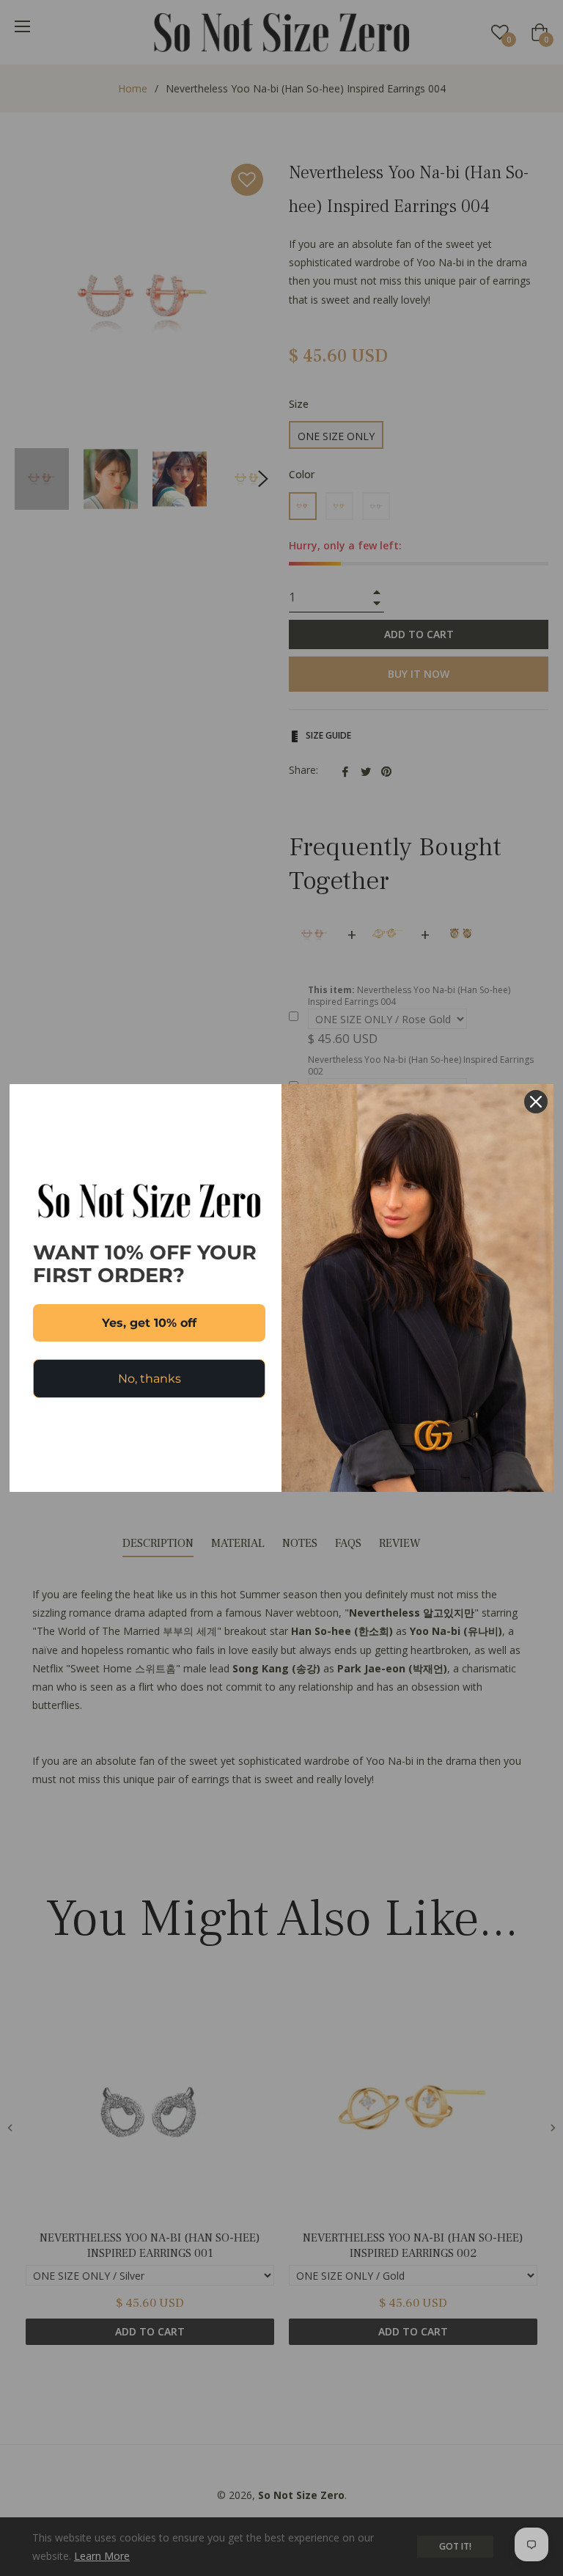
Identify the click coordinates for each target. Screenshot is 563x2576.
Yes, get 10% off (149, 1323)
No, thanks (150, 1379)
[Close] (536, 1102)
